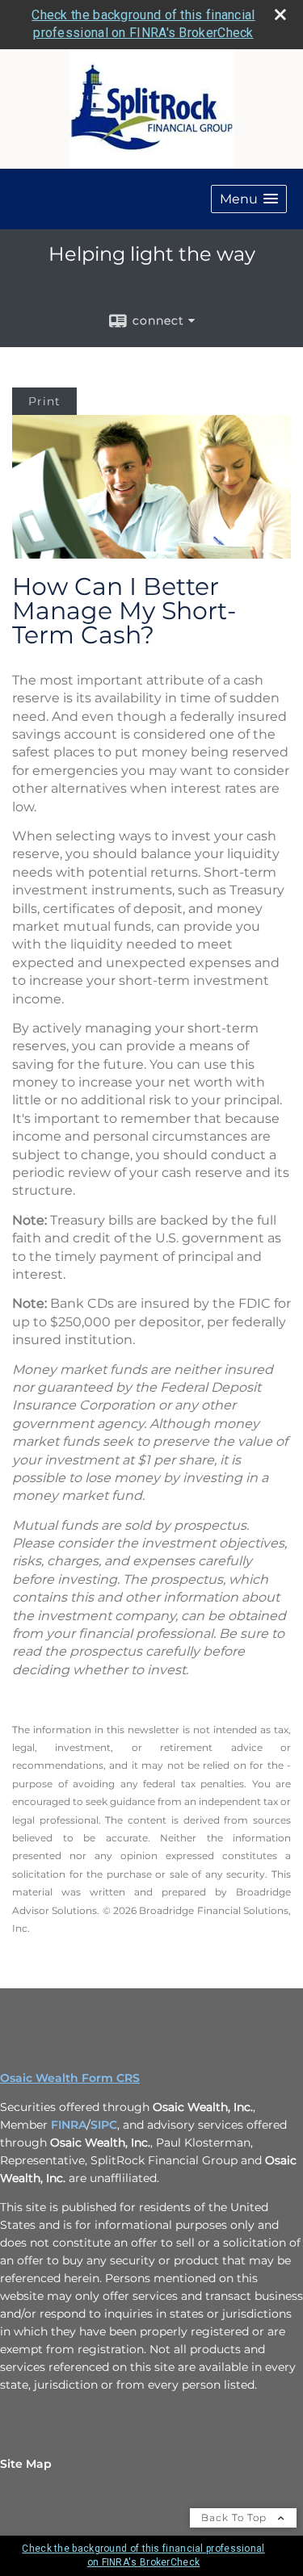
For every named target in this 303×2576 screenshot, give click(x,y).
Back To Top (236, 2517)
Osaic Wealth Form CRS (70, 2078)
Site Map (26, 2464)
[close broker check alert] (280, 15)
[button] (249, 199)
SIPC (104, 2125)
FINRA (69, 2125)
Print (44, 401)
